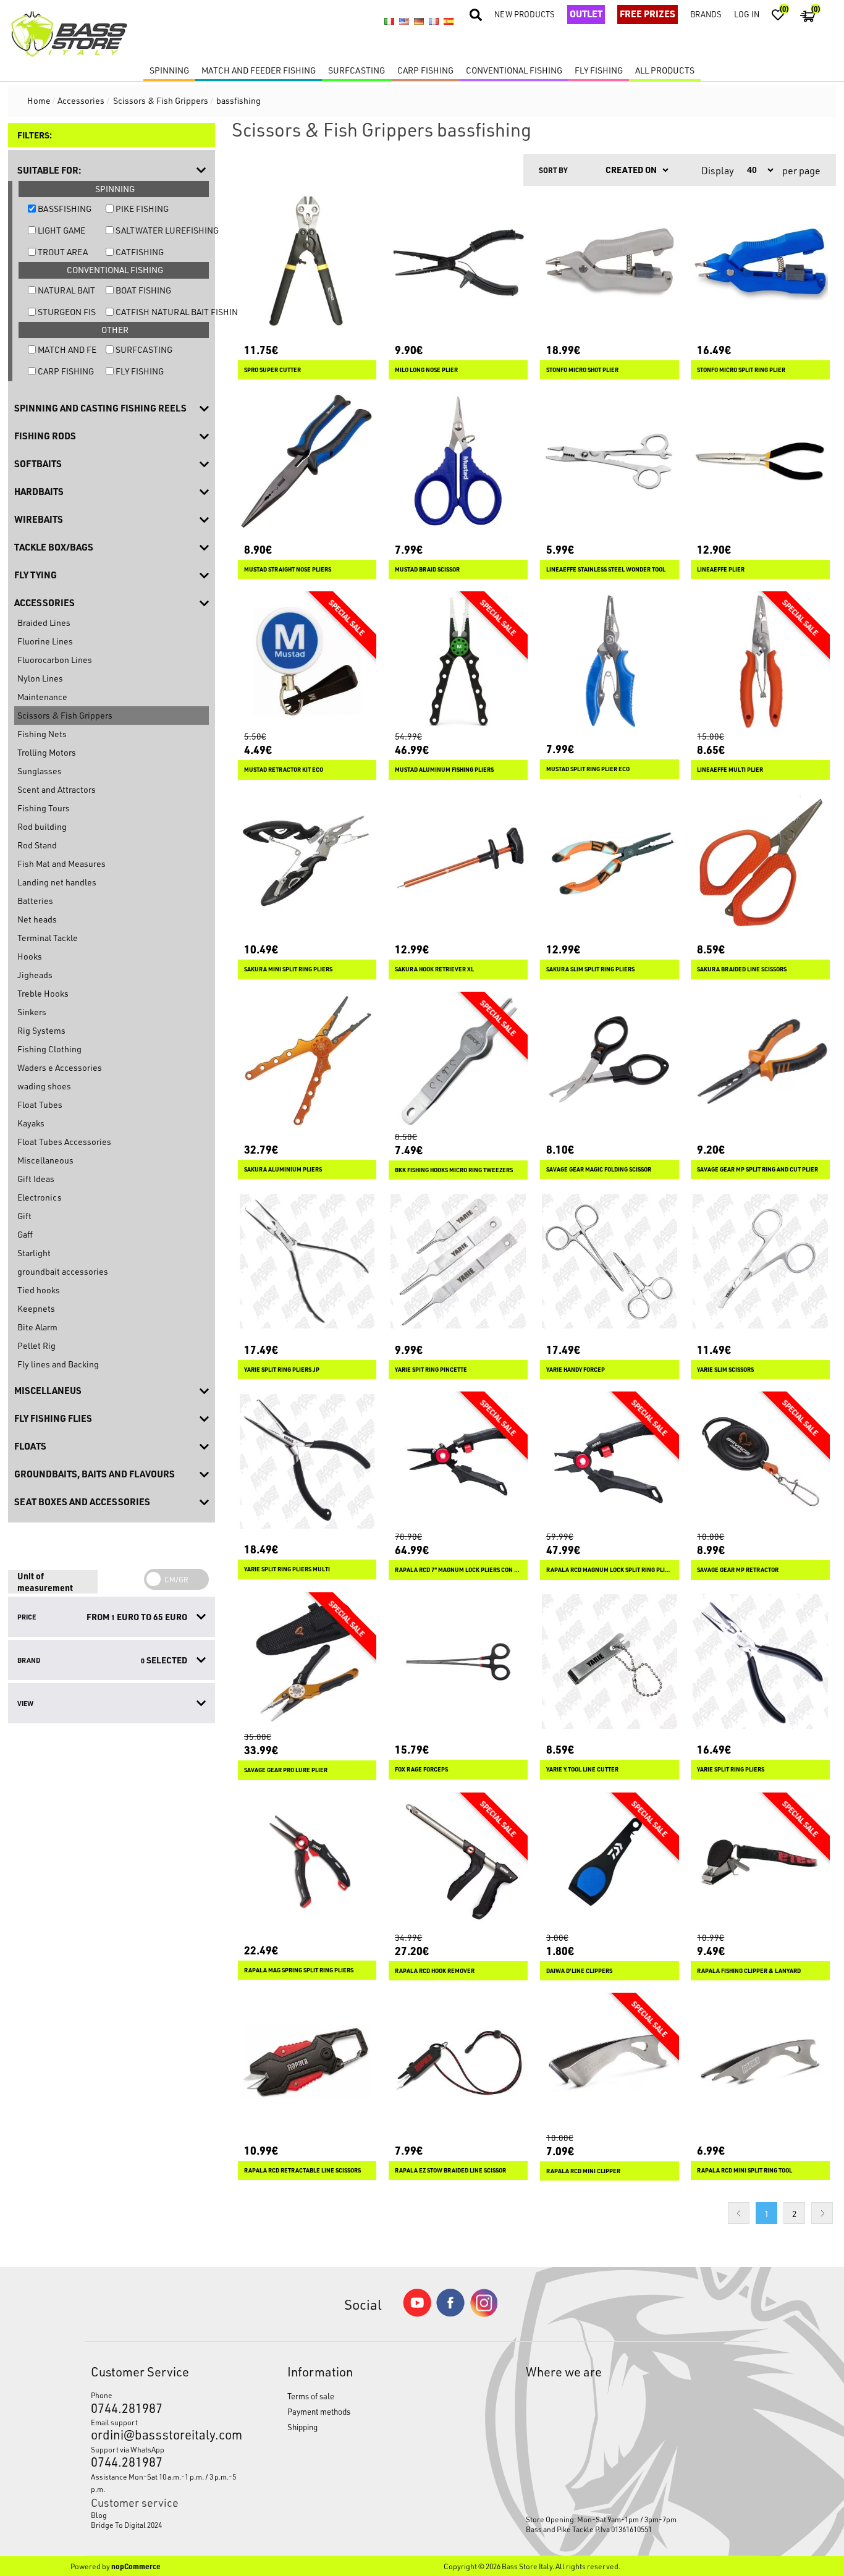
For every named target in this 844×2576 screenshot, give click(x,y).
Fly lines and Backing (58, 1364)
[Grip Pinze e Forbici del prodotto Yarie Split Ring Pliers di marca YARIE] (760, 1662)
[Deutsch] (419, 22)
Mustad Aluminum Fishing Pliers (444, 770)
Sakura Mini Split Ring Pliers (288, 969)
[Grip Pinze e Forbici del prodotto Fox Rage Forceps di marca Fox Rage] (458, 1662)
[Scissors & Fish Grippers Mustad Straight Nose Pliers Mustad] (307, 461)
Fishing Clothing (49, 1049)
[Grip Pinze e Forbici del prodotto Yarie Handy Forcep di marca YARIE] (610, 1261)
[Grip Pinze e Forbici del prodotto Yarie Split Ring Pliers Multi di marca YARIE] (307, 1461)
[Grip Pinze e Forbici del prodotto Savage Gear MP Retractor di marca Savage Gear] (760, 1461)
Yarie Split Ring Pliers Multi (287, 1569)
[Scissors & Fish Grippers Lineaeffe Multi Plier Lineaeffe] (760, 661)
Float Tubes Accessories (64, 1142)
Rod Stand (37, 845)
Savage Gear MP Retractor (738, 1570)
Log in (747, 14)
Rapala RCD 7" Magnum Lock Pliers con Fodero (458, 1570)
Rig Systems (41, 1030)
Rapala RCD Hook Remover (435, 1971)
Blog (99, 2515)
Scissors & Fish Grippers (65, 715)
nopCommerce (136, 2566)
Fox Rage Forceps (421, 1769)
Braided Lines (44, 623)
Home (39, 100)
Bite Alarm (37, 1327)
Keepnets (36, 1308)
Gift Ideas (36, 1179)
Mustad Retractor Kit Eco (284, 770)
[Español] (449, 22)
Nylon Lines (40, 678)
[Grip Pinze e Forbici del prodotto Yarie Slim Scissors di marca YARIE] (760, 1261)
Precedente (739, 2213)
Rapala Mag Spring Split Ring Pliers (299, 1970)
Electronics (40, 1197)
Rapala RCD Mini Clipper (583, 2171)
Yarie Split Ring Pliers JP (282, 1370)
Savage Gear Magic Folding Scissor (599, 1169)
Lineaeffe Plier (721, 569)
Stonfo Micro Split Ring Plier (741, 370)
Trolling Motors (47, 752)
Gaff (25, 1234)
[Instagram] (484, 2314)
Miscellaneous (45, 1160)
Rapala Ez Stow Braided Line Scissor (450, 2170)
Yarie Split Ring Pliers (731, 1769)
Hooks (30, 956)
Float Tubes (40, 1104)
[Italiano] (389, 22)
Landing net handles (57, 882)
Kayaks (31, 1123)
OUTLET (586, 14)
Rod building (42, 826)
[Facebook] (450, 2313)
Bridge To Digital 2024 (126, 2525)
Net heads (37, 919)
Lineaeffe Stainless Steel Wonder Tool (606, 569)
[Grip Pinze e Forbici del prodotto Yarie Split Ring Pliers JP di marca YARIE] (307, 1261)
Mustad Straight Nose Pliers (288, 569)
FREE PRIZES (648, 14)
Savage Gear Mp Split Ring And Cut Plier (757, 1169)
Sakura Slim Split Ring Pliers (590, 969)
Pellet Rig (36, 1345)
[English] (404, 22)
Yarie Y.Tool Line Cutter (582, 1769)
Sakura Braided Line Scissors (742, 969)
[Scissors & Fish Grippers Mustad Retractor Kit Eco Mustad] (307, 661)
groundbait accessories (63, 1271)
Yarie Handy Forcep (576, 1370)
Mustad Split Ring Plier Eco (588, 769)
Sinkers (32, 1012)
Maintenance (42, 697)
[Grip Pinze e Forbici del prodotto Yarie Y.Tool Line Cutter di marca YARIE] (610, 1662)
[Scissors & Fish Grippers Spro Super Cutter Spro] (307, 262)
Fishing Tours (44, 808)
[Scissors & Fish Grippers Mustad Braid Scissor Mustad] (458, 461)
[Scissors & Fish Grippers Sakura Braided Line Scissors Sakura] (760, 862)
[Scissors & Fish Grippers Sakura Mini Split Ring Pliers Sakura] (307, 862)
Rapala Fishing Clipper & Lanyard (749, 1971)
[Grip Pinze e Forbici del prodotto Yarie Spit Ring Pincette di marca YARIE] (458, 1261)
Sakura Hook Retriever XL (434, 969)
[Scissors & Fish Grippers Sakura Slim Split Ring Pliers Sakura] (610, 862)
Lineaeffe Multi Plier (730, 770)
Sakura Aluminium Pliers (283, 1169)
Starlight (34, 1253)
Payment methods (319, 2411)
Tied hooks (39, 1290)
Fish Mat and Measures (61, 864)
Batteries (35, 901)
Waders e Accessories (60, 1067)
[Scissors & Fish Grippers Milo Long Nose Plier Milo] (458, 262)
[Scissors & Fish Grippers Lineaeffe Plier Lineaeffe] (760, 461)
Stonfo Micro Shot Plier (582, 370)
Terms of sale (311, 2396)
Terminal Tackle (48, 938)
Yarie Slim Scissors (725, 1370)
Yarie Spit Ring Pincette (431, 1370)
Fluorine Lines (45, 641)
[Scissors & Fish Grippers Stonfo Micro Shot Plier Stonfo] (610, 262)
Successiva (822, 2213)
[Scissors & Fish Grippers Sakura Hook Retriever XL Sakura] (458, 862)
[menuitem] (164, 2515)
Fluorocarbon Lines (55, 660)
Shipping (302, 2427)
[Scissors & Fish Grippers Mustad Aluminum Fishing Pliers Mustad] (458, 661)
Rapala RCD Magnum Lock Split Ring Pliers (610, 1570)
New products (525, 14)
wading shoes (44, 1086)
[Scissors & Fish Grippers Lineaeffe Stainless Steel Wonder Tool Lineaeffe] (610, 461)
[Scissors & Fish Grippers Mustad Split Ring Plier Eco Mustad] (610, 661)
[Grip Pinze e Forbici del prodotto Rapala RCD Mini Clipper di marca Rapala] (610, 2062)
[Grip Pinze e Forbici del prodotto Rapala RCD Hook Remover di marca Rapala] (458, 1862)
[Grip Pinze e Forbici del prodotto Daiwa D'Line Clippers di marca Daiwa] (610, 1862)
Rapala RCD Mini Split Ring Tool (745, 2170)
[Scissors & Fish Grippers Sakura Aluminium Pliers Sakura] (307, 1061)
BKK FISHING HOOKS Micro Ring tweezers (454, 1170)
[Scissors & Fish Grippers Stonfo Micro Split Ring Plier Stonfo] (760, 262)
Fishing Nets (42, 734)
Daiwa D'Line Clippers (579, 1971)
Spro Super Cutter (272, 370)
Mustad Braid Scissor (427, 569)
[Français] (434, 22)
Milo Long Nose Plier (426, 370)
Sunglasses (40, 771)
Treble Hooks (43, 993)
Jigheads (35, 975)
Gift (24, 1216)
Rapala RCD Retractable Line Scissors (302, 2170)
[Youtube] (417, 2314)
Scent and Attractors (57, 789)
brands (706, 14)
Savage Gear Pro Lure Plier (286, 1770)
